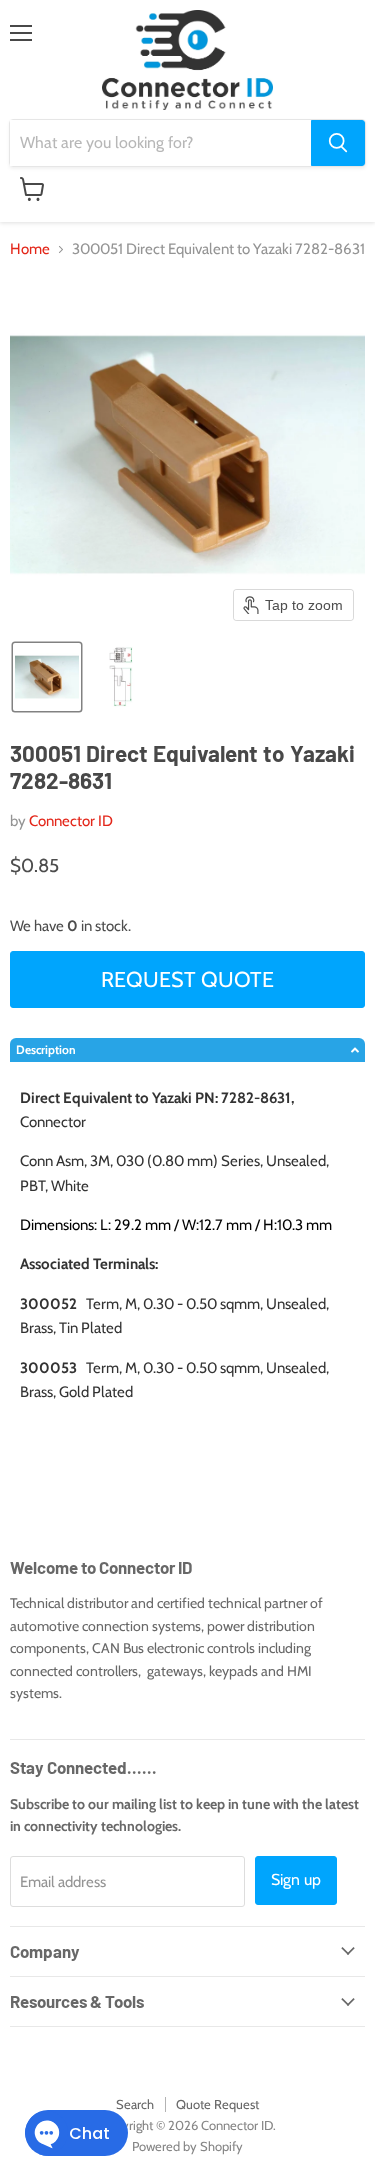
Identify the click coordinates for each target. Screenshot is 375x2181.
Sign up (296, 1879)
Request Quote (187, 979)
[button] (47, 677)
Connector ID (71, 821)
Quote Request (217, 2104)
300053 (48, 1368)
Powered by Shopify (187, 2146)
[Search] (338, 143)
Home (30, 249)
